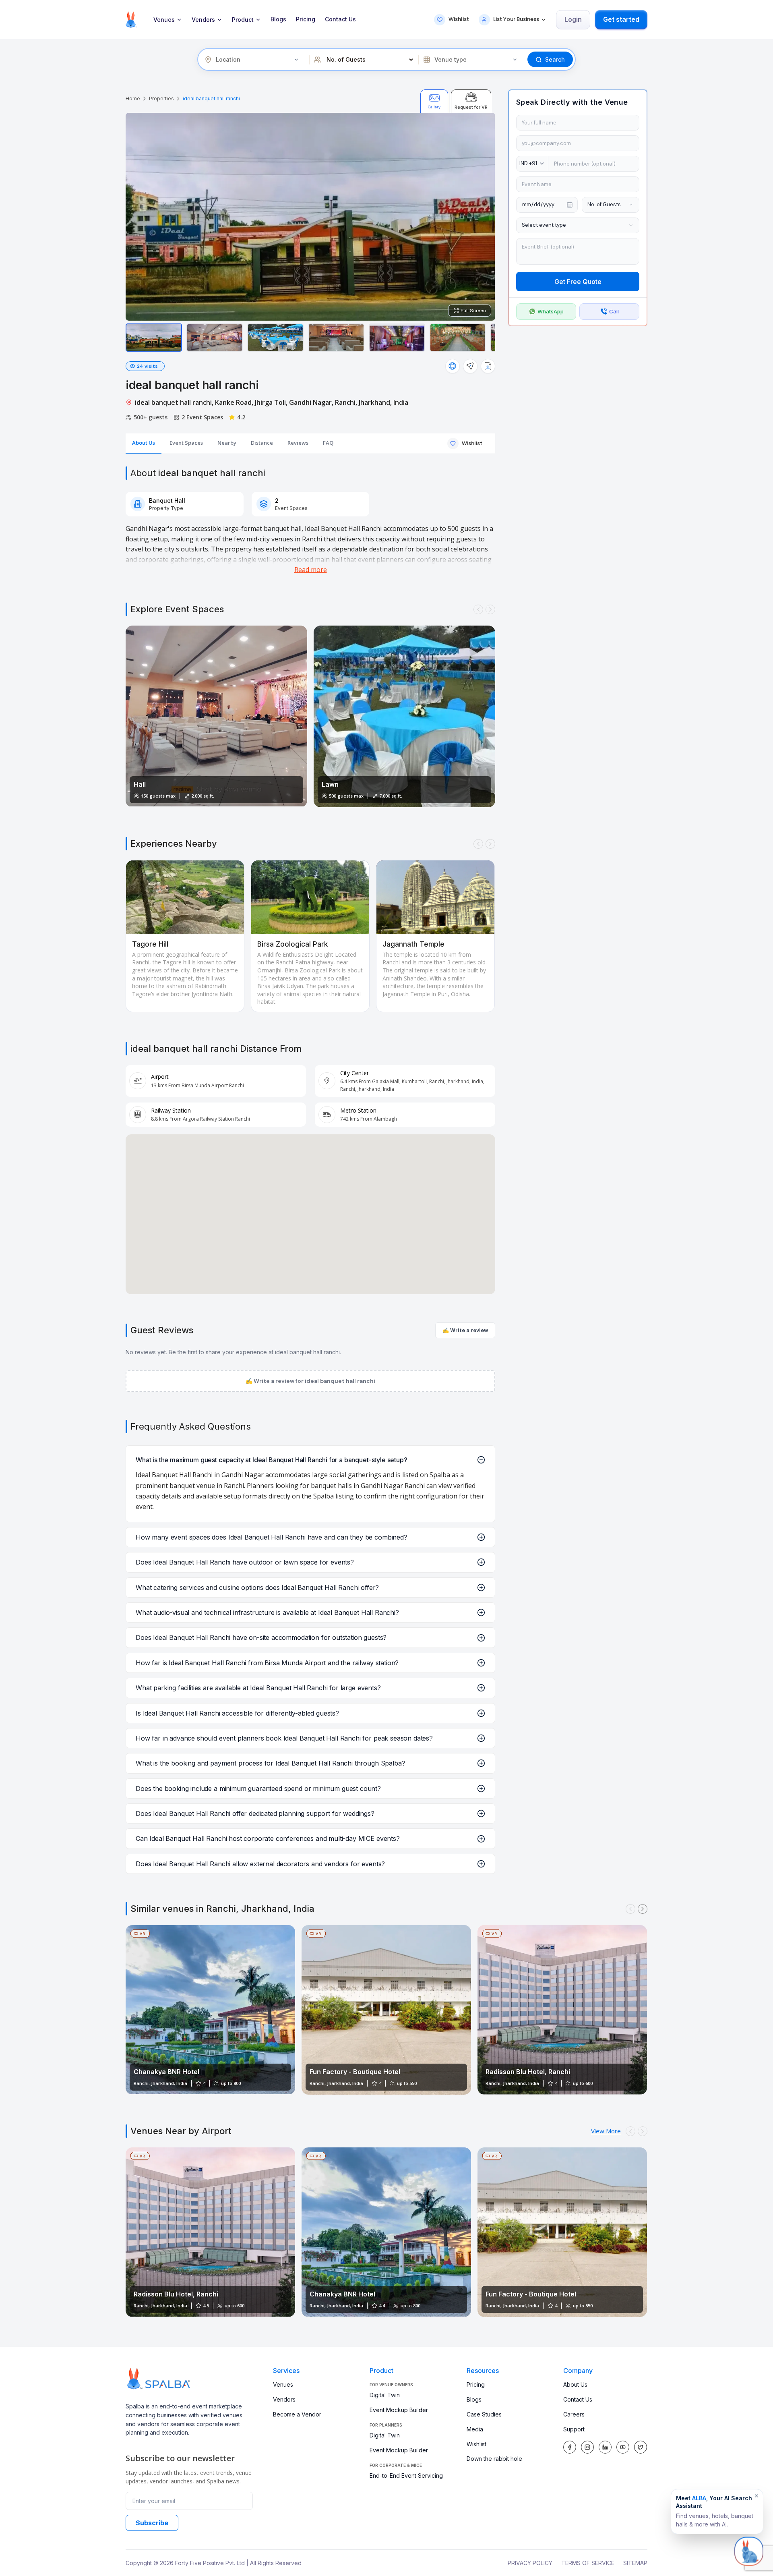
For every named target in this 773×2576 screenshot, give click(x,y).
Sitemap (635, 2563)
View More (606, 2131)
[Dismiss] (756, 2496)
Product (243, 20)
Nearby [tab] (227, 443)
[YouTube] (623, 2447)
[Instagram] (587, 2447)
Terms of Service (588, 2563)
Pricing (306, 19)
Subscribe (152, 2523)
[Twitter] (641, 2447)
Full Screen (473, 311)
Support (574, 2429)
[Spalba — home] (131, 20)
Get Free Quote (578, 282)
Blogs (278, 19)
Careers (574, 2414)
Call (614, 311)
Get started (621, 19)
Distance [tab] (262, 443)
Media (475, 2429)
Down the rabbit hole (494, 2459)
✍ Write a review (465, 1330)
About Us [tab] (144, 443)
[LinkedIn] (605, 2447)
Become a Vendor (297, 2414)
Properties (161, 98)
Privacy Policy (530, 2563)
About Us (575, 2384)
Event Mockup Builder (399, 2410)
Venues (164, 20)
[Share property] (470, 366)
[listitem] (154, 338)
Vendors (203, 20)
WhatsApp (551, 311)
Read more (311, 570)
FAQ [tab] (328, 443)
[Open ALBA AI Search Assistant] (749, 2552)
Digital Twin (385, 2395)
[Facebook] (570, 2447)
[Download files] (488, 366)
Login (573, 19)
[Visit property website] (453, 366)
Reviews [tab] (298, 443)
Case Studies (484, 2414)
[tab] (434, 101)
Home (133, 98)
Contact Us (340, 19)
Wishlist (476, 2444)
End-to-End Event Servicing (406, 2475)
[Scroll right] (490, 609)
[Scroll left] (478, 609)
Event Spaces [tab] (186, 443)
